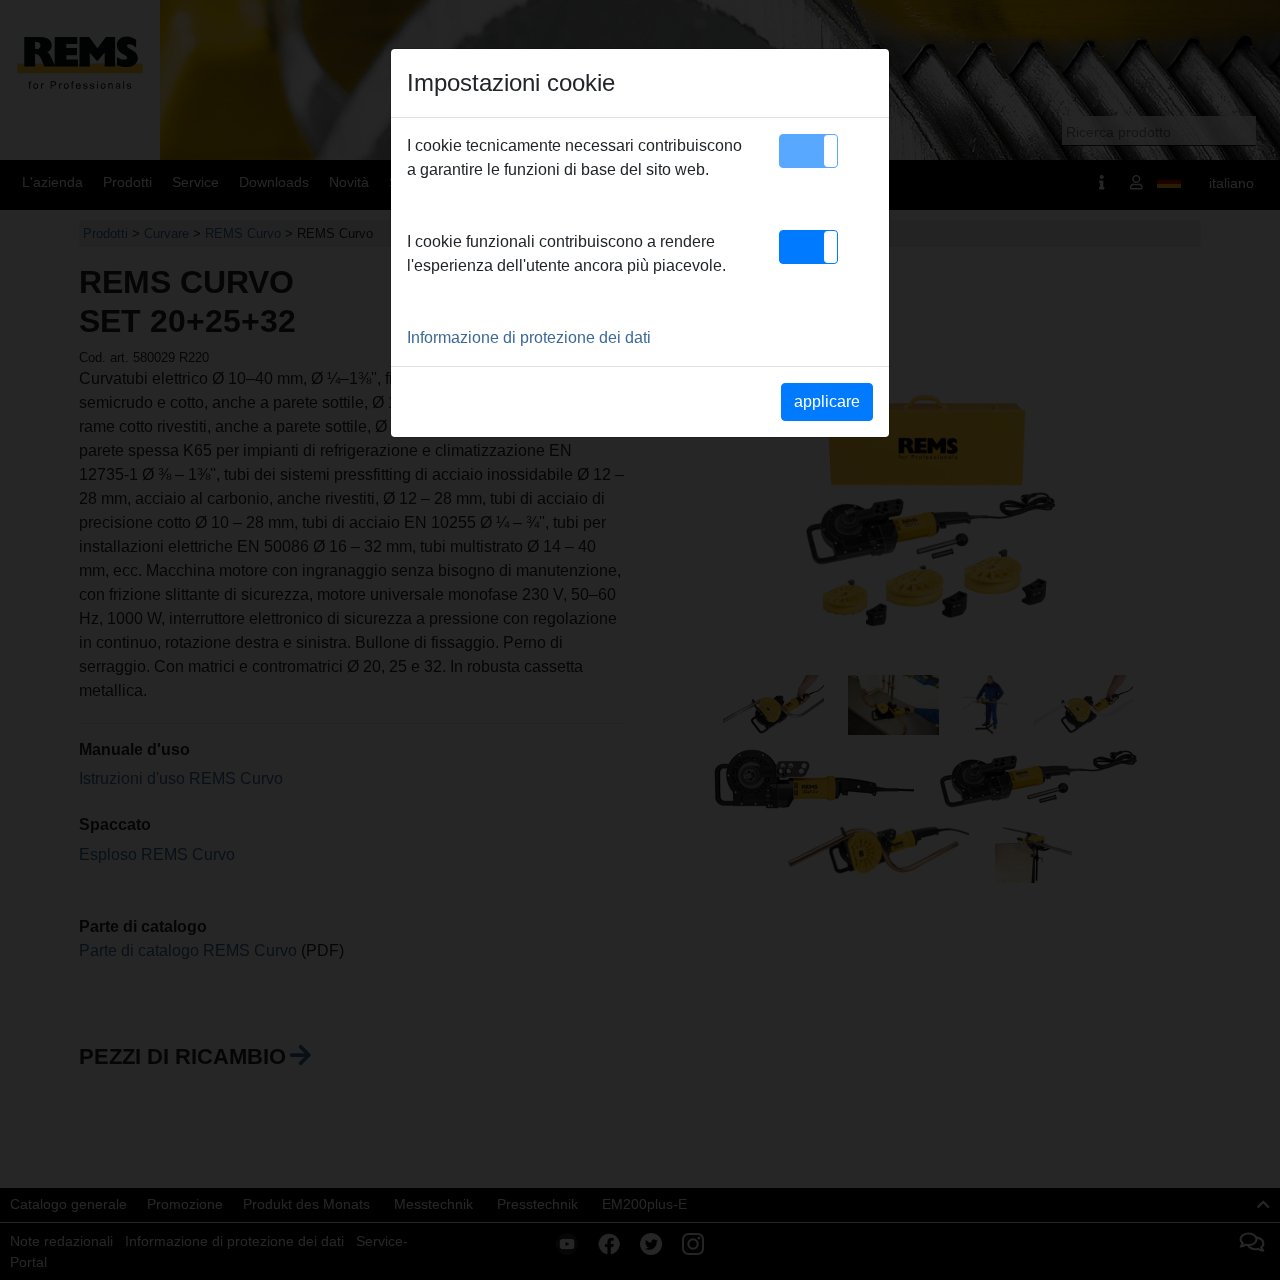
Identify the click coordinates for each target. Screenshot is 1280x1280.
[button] (808, 151)
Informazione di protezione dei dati (529, 337)
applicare (827, 401)
